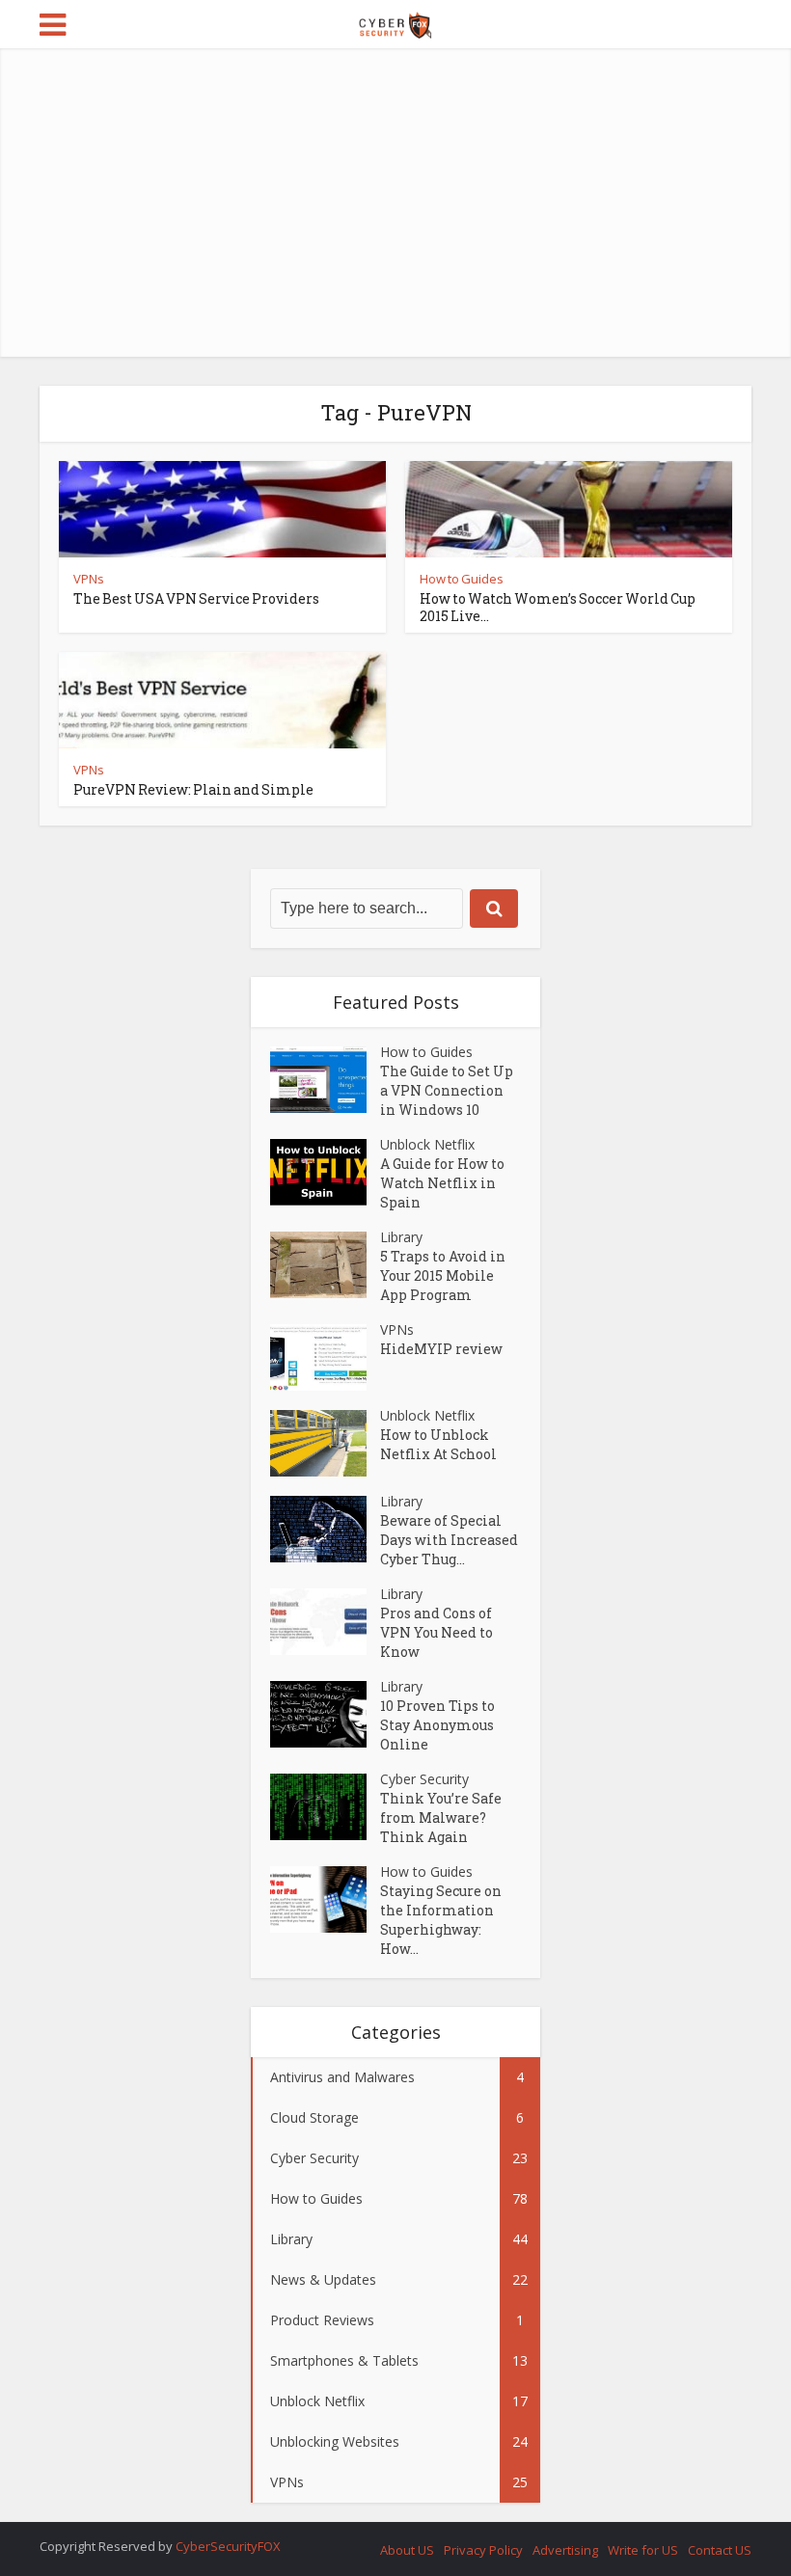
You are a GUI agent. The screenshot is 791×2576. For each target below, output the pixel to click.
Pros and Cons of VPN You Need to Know (436, 1632)
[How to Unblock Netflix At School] (325, 1443)
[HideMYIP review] (325, 1357)
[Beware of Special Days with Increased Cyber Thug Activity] (325, 1529)
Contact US (720, 2550)
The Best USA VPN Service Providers (196, 598)
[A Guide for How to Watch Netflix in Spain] (325, 1172)
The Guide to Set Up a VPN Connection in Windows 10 (447, 1090)
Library (401, 1237)
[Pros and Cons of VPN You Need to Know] (325, 1622)
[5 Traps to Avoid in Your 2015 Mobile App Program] (325, 1265)
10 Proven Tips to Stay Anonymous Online (437, 1725)
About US (407, 2550)
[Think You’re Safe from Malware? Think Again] (325, 1807)
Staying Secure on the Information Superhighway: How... (441, 1920)
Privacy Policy (483, 2550)
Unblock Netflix (427, 1144)
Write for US (643, 2550)
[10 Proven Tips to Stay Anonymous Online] (325, 1714)
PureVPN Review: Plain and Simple (193, 789)
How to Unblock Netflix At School (438, 1444)
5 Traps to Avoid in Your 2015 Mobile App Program (443, 1275)
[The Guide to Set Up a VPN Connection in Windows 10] (325, 1080)
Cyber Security (424, 1779)
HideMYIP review (441, 1349)
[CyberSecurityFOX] (395, 22)
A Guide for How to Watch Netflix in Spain (442, 1183)
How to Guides (462, 579)
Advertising (565, 2550)
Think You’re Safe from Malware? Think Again (441, 1817)
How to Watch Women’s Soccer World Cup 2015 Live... (558, 607)
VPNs (89, 579)
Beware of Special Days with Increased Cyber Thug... (449, 1540)
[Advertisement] (395, 203)
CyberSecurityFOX (228, 2546)
